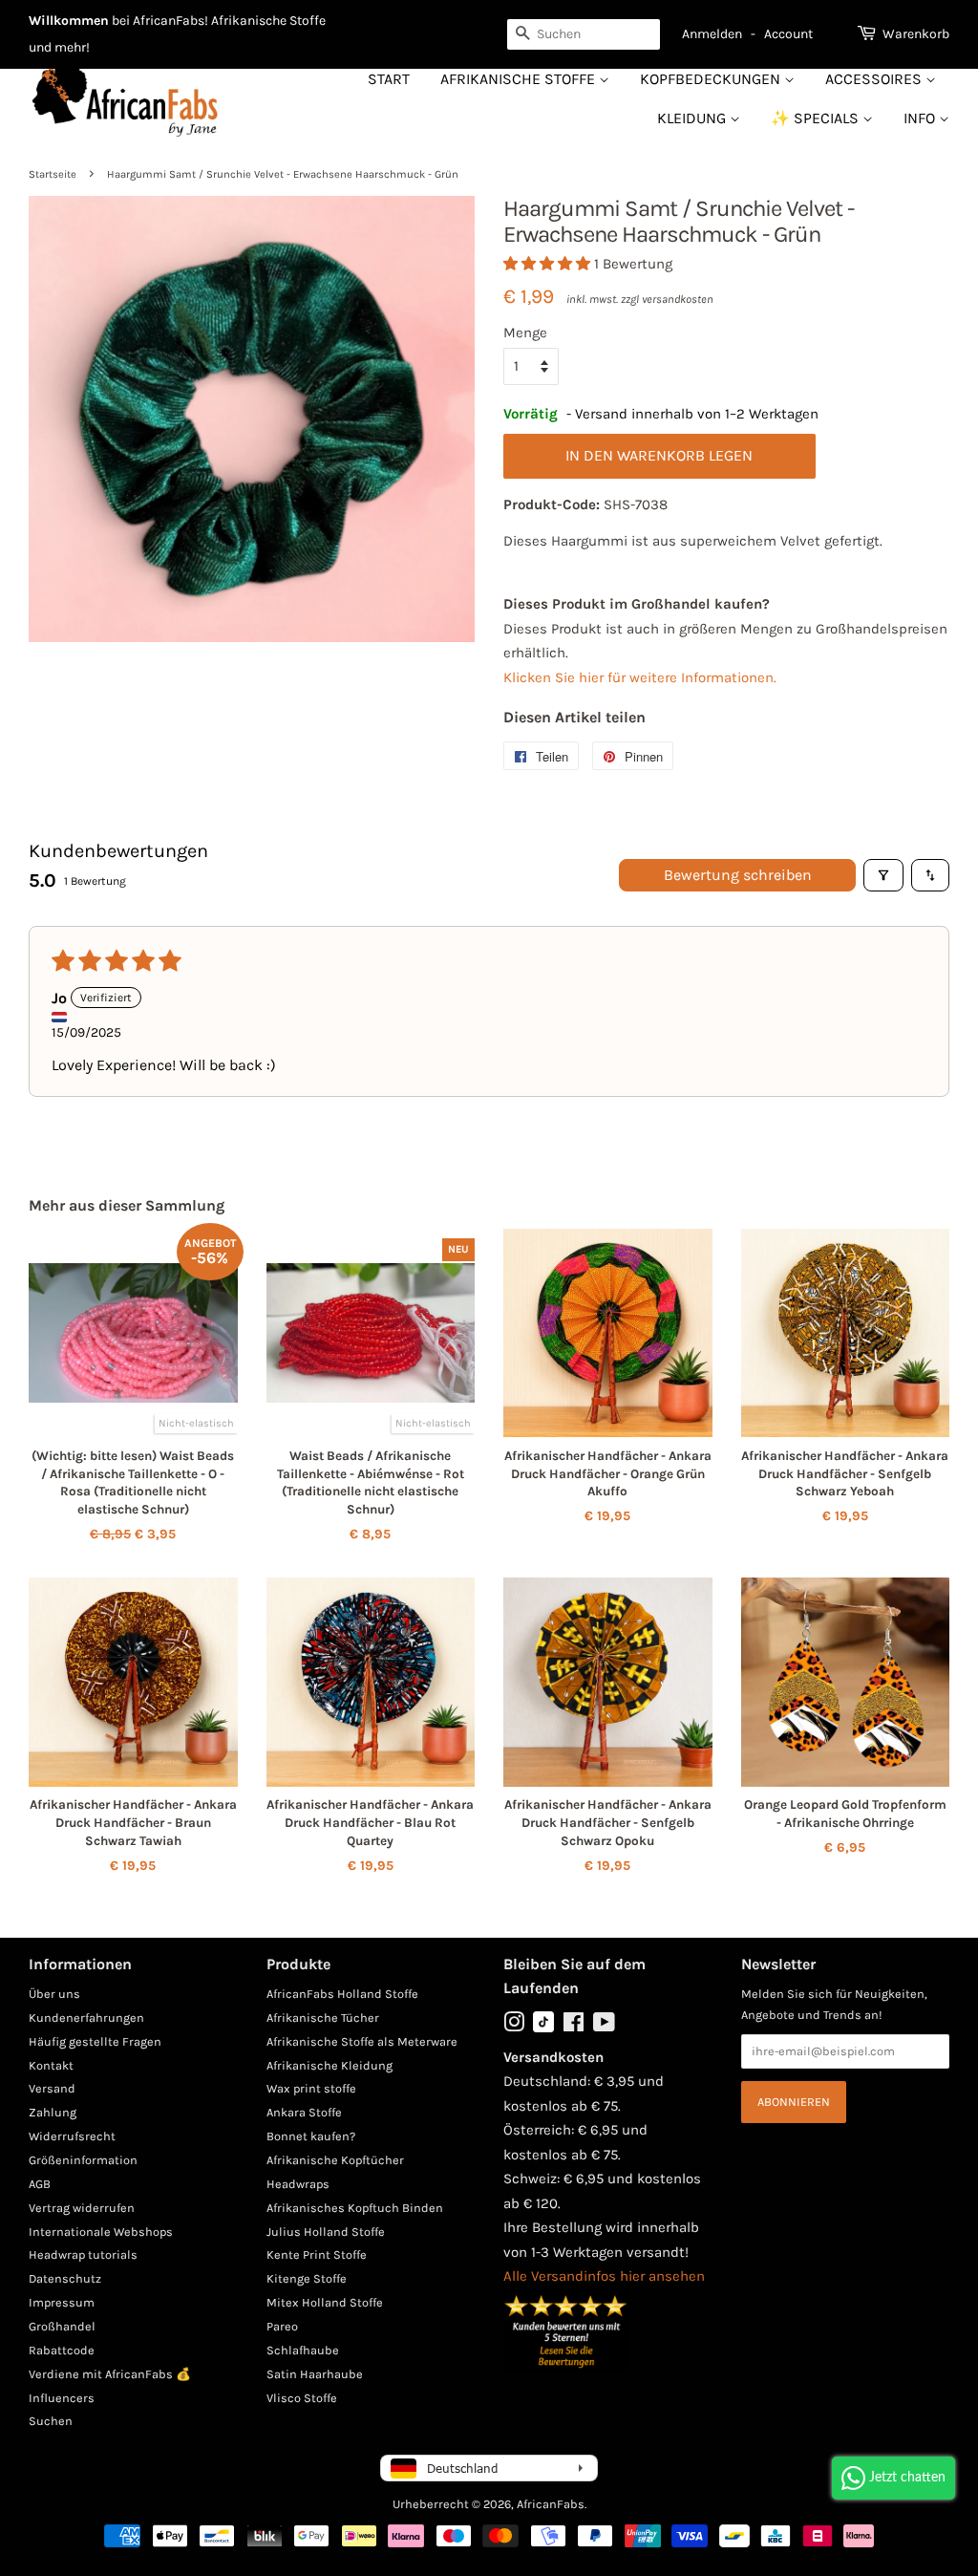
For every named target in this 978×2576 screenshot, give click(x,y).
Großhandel (62, 2326)
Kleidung (693, 118)
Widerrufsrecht (72, 2136)
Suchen (51, 2421)
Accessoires (875, 79)
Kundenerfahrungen (86, 2018)
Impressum (62, 2302)
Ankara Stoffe (304, 2112)
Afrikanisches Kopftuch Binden (355, 2208)
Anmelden (712, 34)
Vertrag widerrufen (82, 2208)
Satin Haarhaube (315, 2374)
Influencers (62, 2398)
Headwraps (298, 2184)
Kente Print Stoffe (317, 2254)
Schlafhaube (303, 2350)
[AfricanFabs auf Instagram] (514, 2026)
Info (921, 118)
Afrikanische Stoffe (520, 79)
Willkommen (69, 21)
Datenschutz (65, 2278)
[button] (549, 264)
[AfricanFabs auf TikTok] (543, 2028)
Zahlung (53, 2112)
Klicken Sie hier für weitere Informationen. (640, 677)
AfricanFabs (551, 2504)
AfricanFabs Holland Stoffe (342, 1994)
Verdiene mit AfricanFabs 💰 (110, 2374)
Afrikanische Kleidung (330, 2065)
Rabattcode (62, 2350)
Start (389, 79)
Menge (525, 333)
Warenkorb (916, 34)
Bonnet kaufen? (311, 2136)
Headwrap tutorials (83, 2254)
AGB (40, 2184)
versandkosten (678, 299)
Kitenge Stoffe (307, 2278)
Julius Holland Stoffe (326, 2232)
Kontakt (51, 2065)
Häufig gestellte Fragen (95, 2041)
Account (788, 34)
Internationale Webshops (101, 2232)
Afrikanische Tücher (323, 2018)
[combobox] (584, 34)
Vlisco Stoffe (302, 2398)
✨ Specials (817, 118)
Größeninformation (83, 2160)
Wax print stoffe (311, 2088)
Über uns (54, 1994)
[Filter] (883, 875)
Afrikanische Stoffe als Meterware (362, 2041)
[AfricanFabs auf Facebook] (574, 2026)
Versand (52, 2088)
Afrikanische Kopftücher (335, 2160)
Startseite (53, 174)
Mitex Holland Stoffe (325, 2302)
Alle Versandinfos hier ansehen (604, 2276)
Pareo (282, 2326)
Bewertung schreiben (738, 875)
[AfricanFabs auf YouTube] (604, 2026)
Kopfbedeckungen (712, 79)
